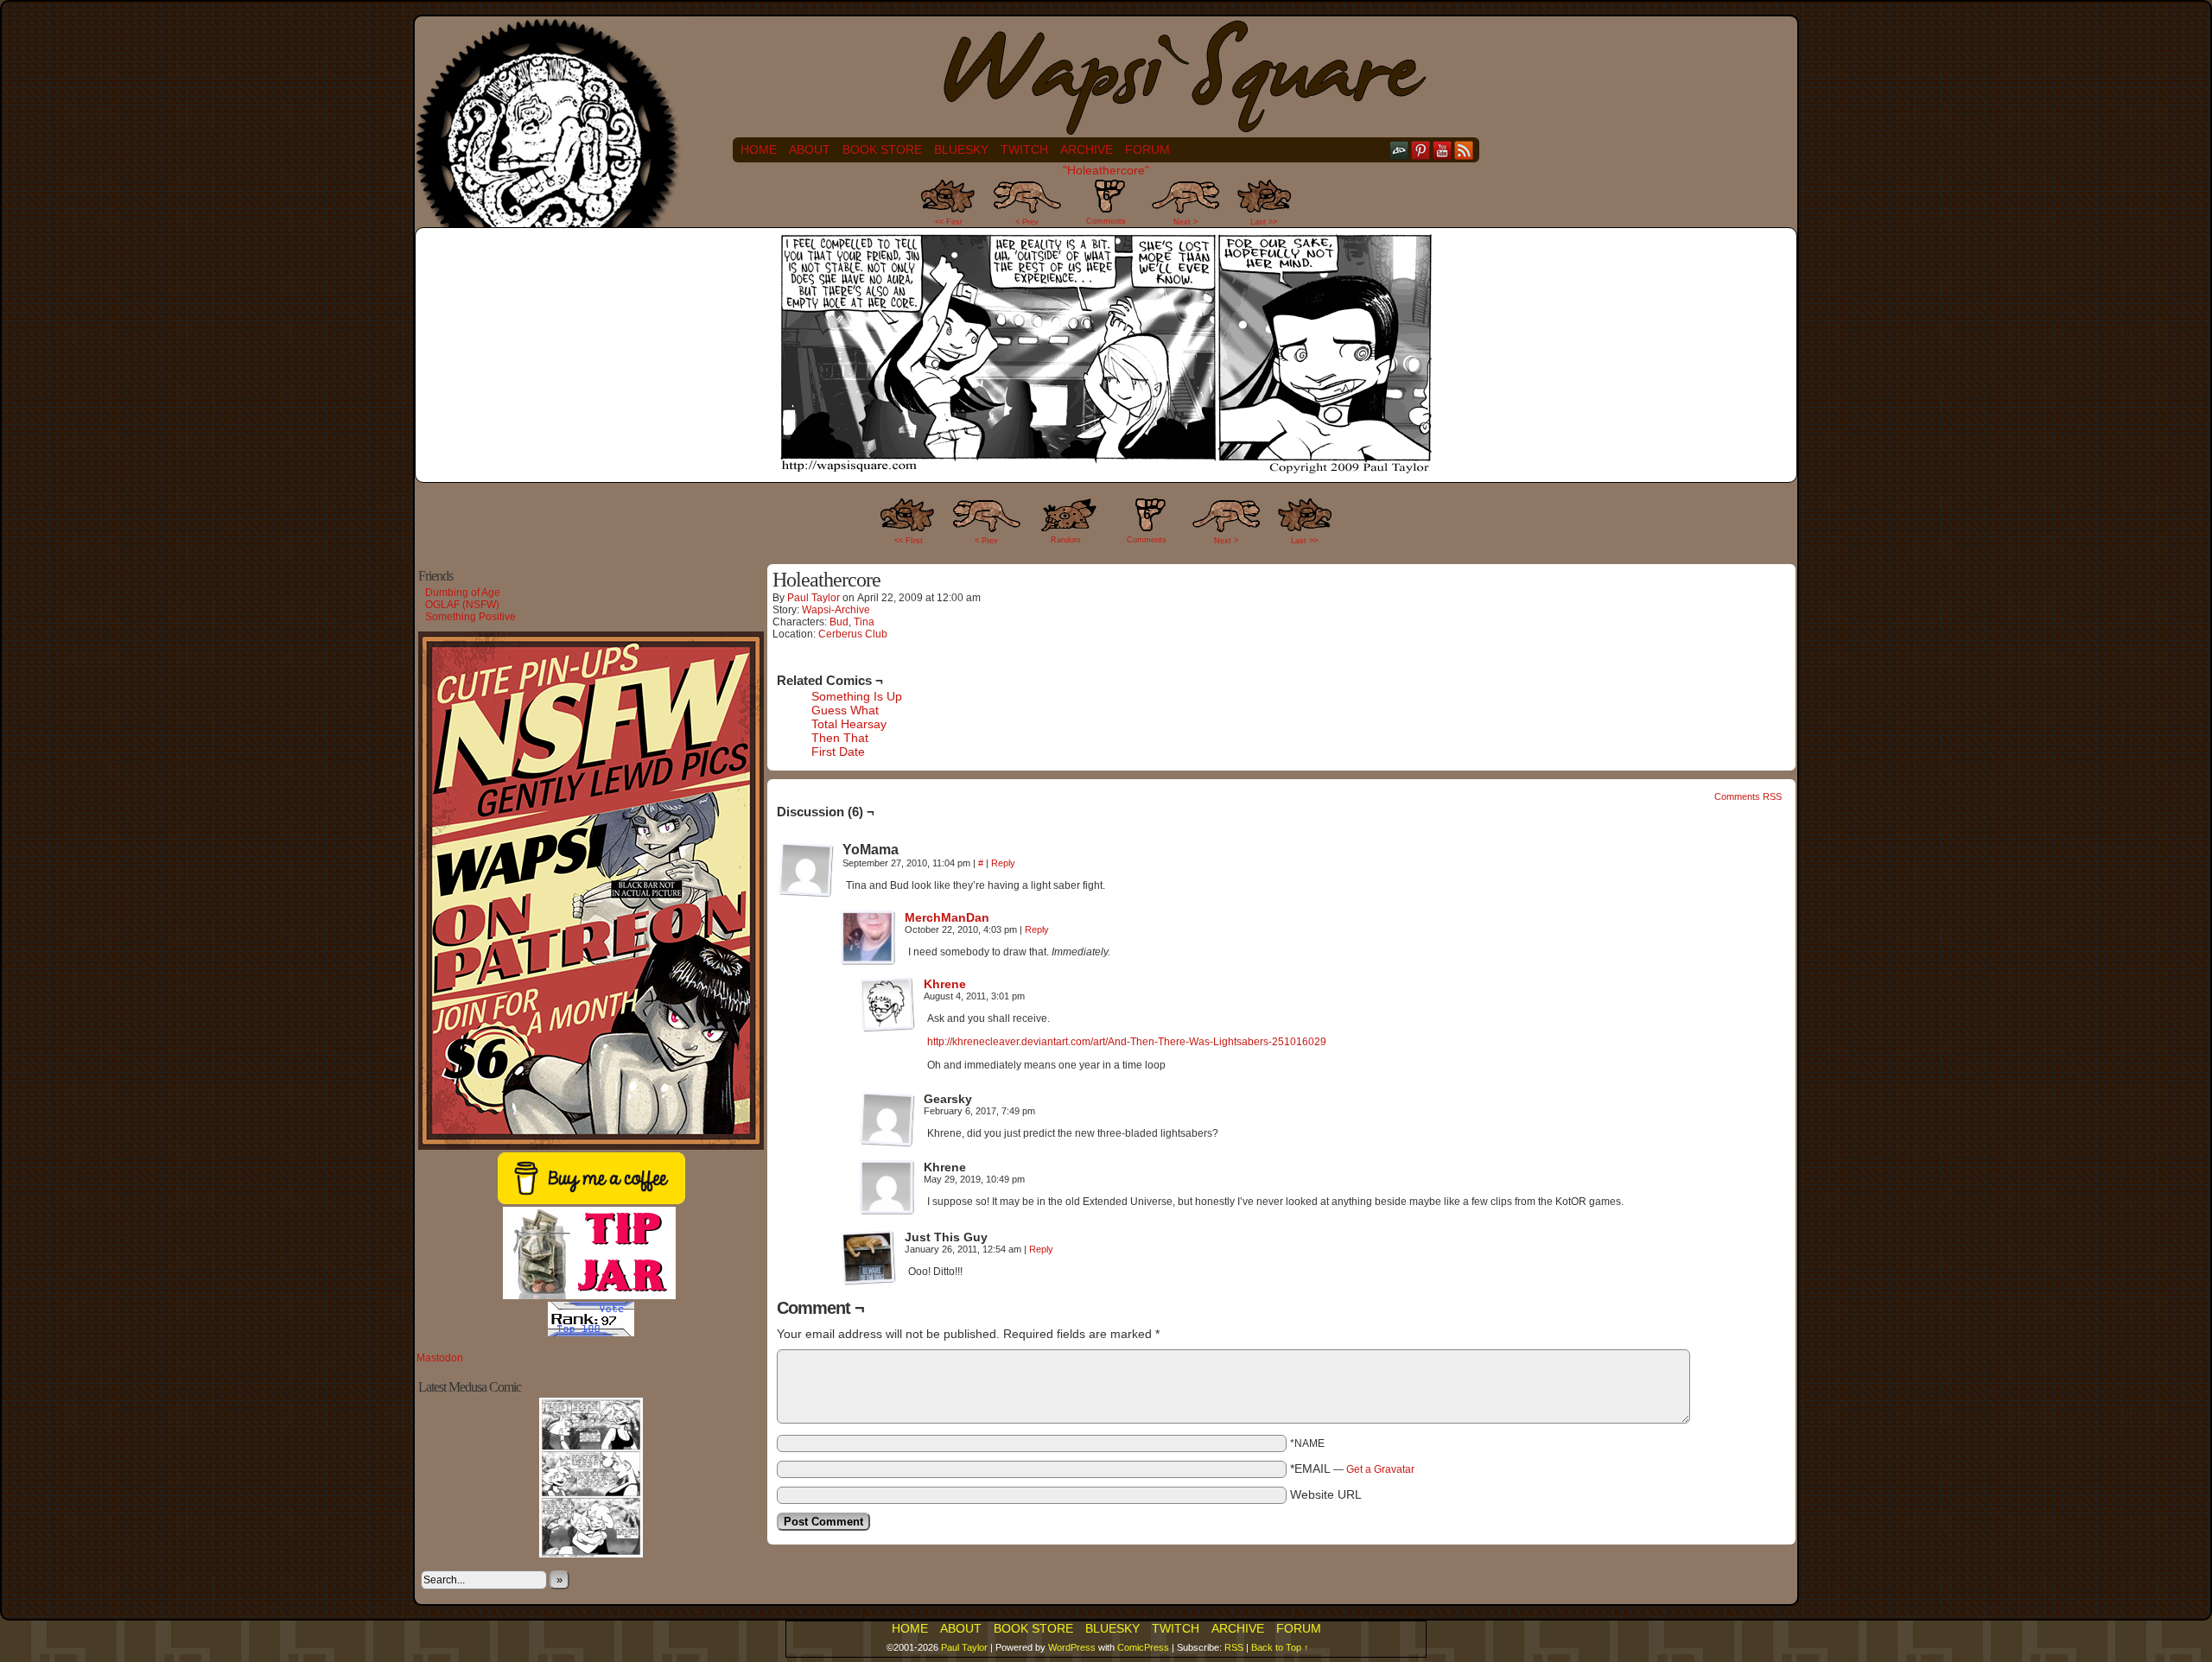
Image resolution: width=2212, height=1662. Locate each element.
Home (759, 149)
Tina (864, 622)
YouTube (1443, 150)
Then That (840, 738)
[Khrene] (887, 1028)
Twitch (1024, 149)
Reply (1003, 863)
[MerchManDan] (868, 961)
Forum (1147, 149)
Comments (1106, 207)
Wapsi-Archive (836, 610)
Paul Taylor (814, 598)
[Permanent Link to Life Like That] (591, 1554)
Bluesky (961, 149)
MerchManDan (947, 917)
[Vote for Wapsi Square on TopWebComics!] (591, 1333)
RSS (1464, 150)
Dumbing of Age (463, 593)
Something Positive (470, 617)
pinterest (1421, 150)
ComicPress (1143, 1647)
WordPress (1072, 1647)
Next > (1185, 222)
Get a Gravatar (1380, 1469)
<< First (949, 222)
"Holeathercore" (1106, 170)
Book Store (882, 149)
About (810, 149)
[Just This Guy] (868, 1258)
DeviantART (1399, 150)
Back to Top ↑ (1280, 1647)
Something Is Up (857, 696)
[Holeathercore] (1106, 471)
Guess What (845, 710)
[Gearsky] (887, 1120)
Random (1066, 540)
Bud (839, 622)
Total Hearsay (849, 724)
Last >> (1264, 222)
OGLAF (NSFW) (462, 605)
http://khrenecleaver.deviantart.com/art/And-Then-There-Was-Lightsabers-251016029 (1127, 1042)
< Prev (1027, 222)
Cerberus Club (853, 634)
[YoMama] (806, 870)
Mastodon (440, 1358)
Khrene (945, 984)
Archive (1087, 149)
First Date (838, 752)
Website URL (1326, 1494)
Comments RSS (1748, 796)
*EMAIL (1352, 1469)
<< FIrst (909, 541)
